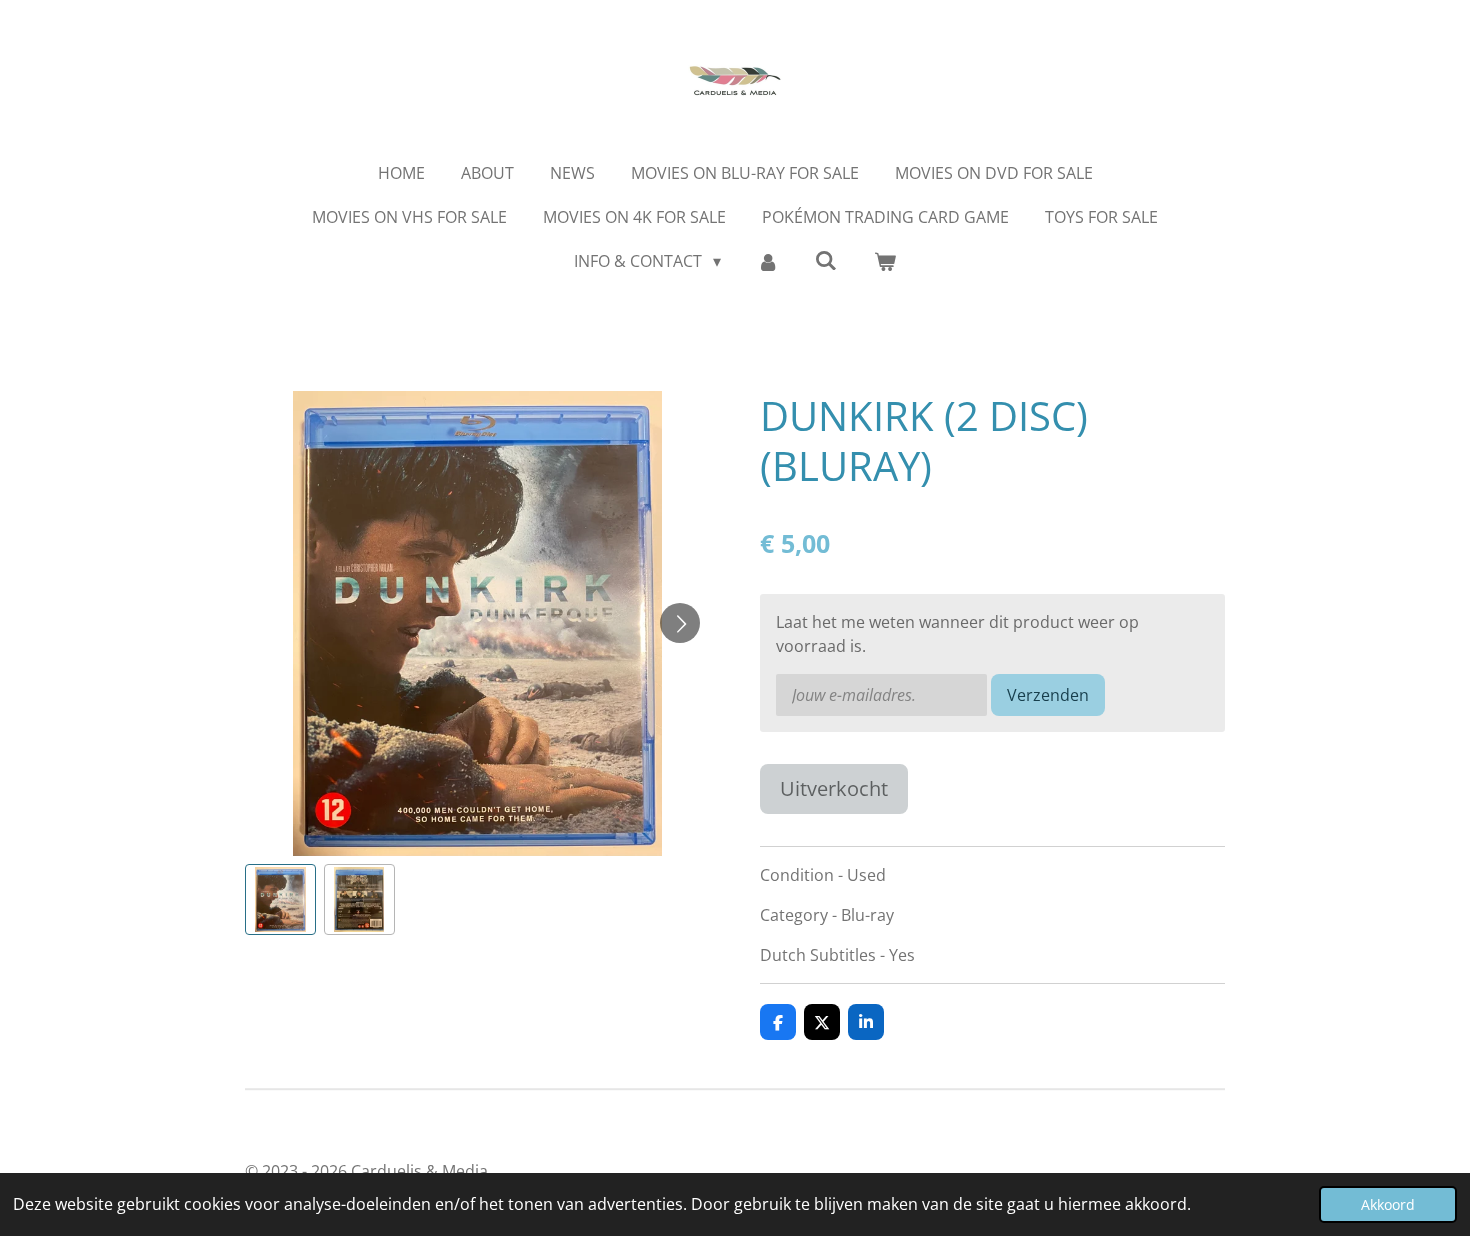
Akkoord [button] (1388, 1204)
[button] (280, 899)
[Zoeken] (826, 260)
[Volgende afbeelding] (680, 623)
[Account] (768, 261)
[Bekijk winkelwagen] (884, 261)
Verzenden (1048, 695)
